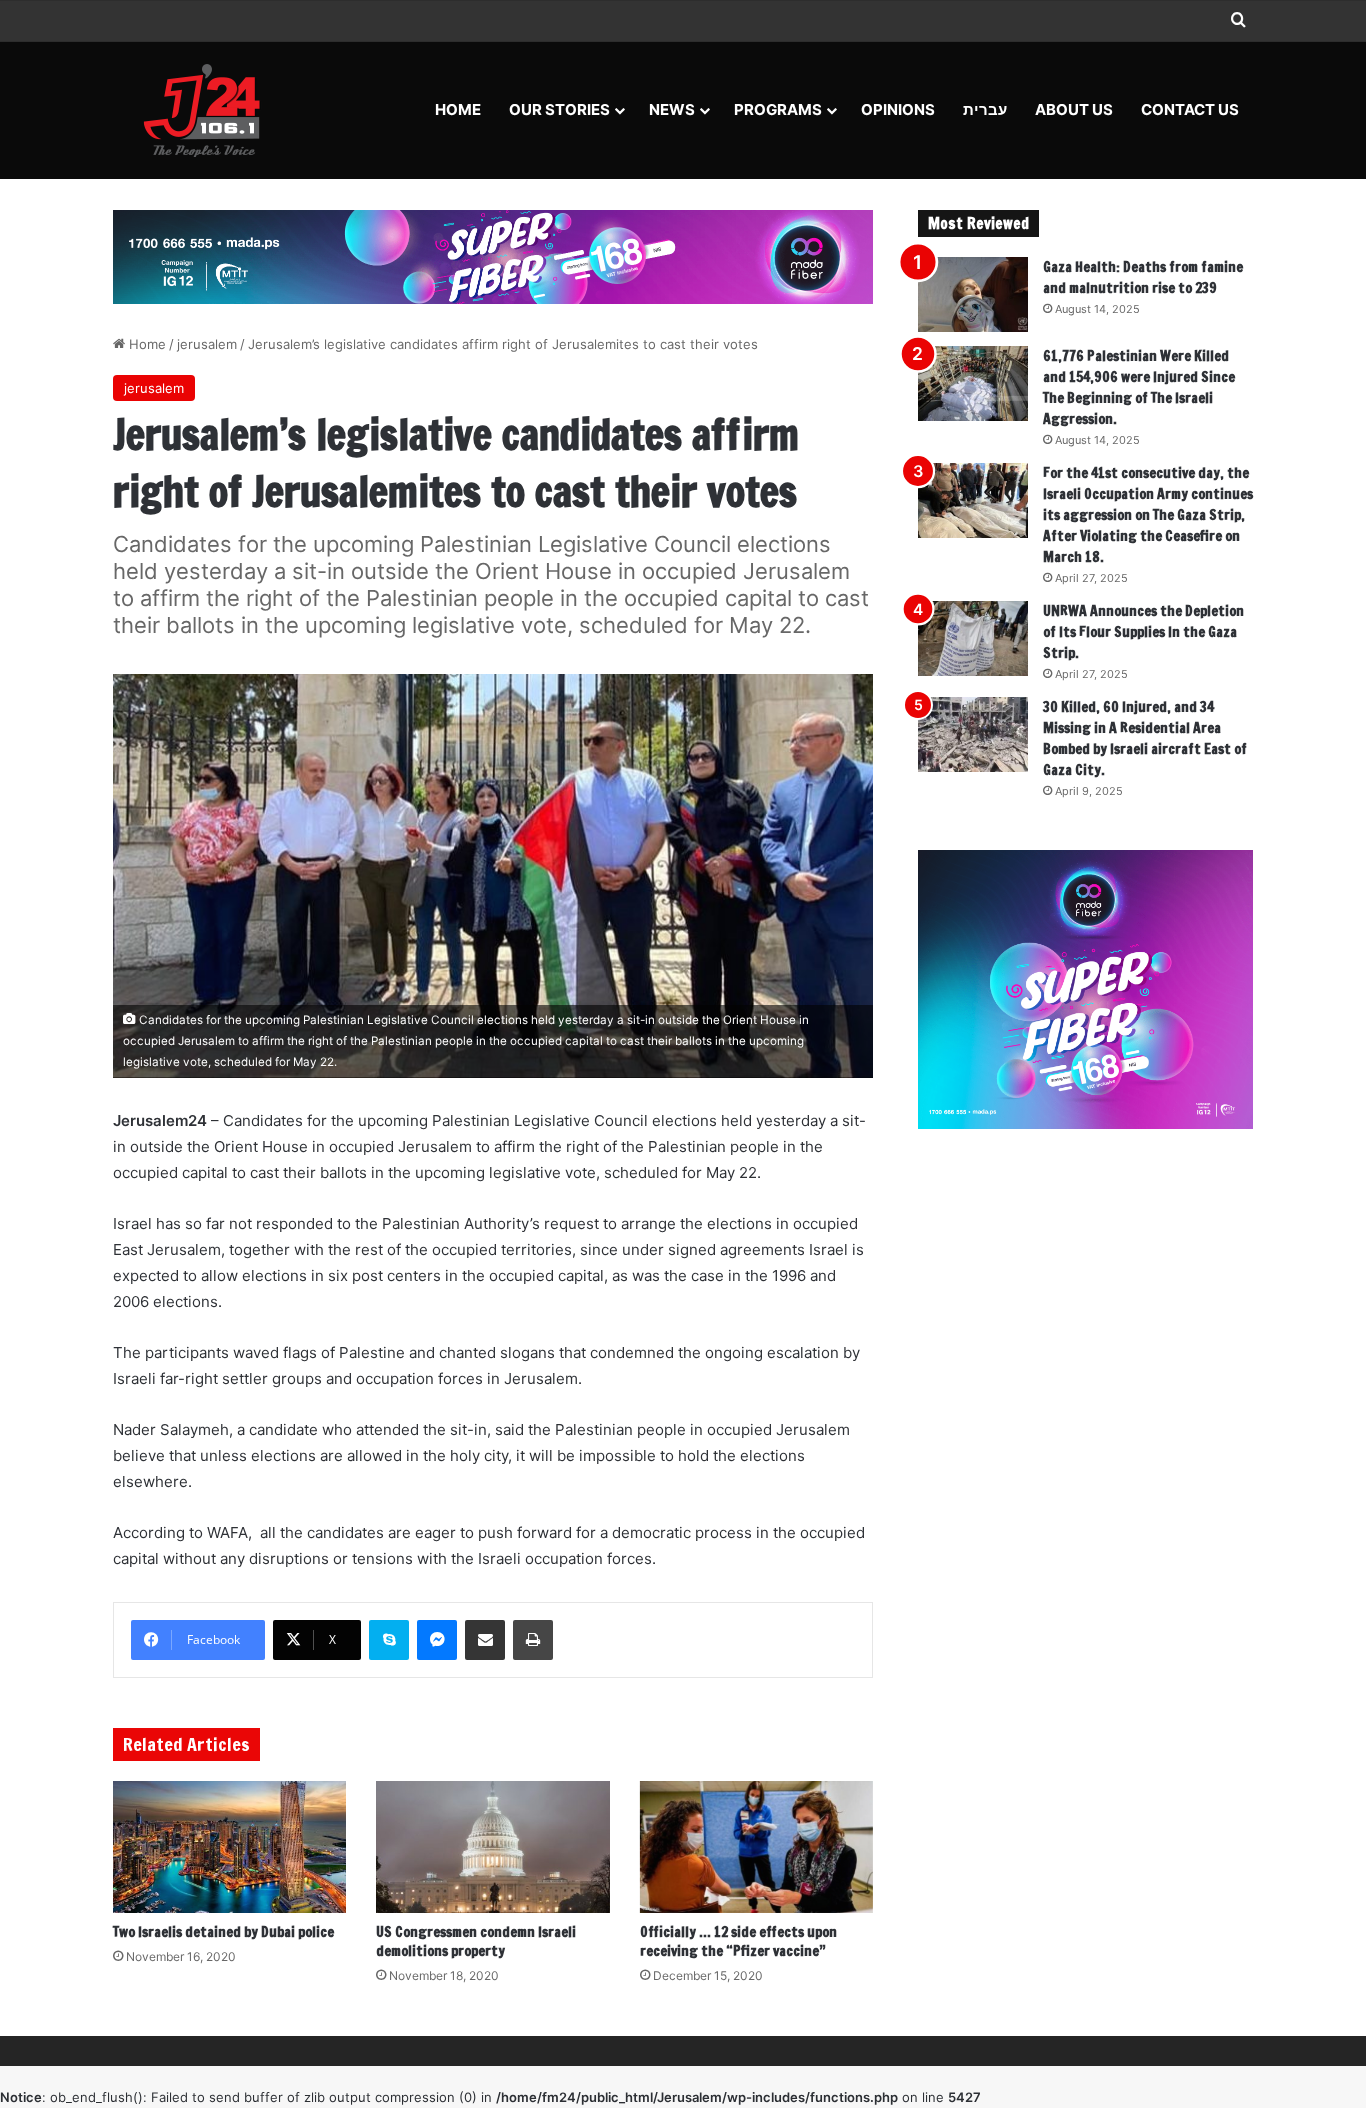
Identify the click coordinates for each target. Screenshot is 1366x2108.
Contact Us (1190, 109)
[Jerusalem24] (209, 110)
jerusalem (207, 344)
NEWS (672, 109)
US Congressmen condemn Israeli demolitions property (476, 1941)
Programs (778, 109)
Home (458, 109)
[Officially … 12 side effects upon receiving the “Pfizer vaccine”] (756, 1847)
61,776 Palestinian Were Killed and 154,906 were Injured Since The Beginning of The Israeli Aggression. (1139, 387)
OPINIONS (898, 109)
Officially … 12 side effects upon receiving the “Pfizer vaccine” (738, 1941)
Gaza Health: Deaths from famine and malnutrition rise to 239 (1143, 277)
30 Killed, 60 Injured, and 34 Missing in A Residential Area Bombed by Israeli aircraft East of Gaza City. (1145, 738)
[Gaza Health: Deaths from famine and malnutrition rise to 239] (973, 294)
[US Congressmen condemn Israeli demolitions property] (492, 1847)
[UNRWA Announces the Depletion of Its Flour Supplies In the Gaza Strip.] (973, 638)
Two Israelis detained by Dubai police (223, 1932)
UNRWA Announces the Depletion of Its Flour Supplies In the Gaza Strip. (1143, 632)
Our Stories (559, 109)
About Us (1074, 109)
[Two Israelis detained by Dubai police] (229, 1847)
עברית (985, 109)
